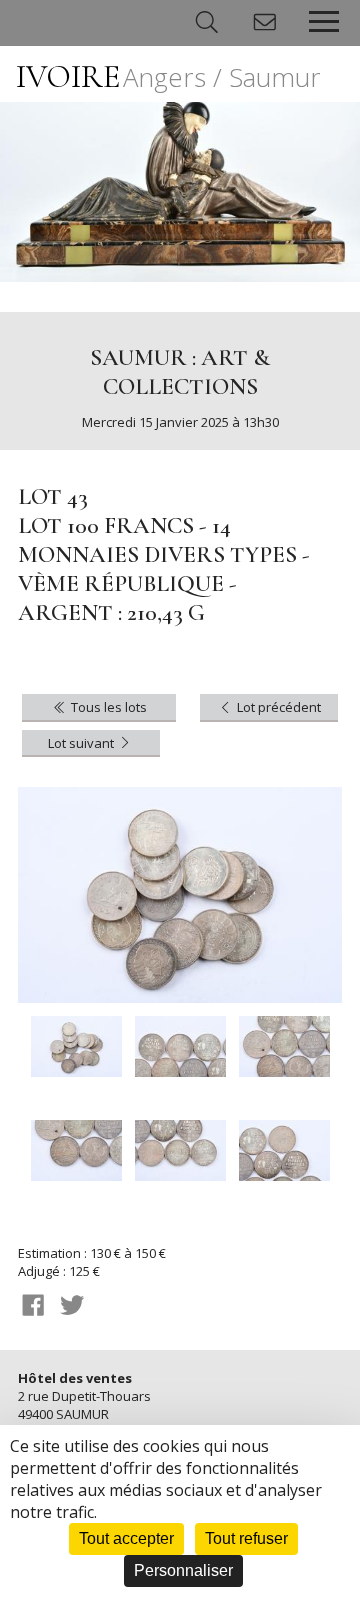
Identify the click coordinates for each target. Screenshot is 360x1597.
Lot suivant (82, 743)
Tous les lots (107, 707)
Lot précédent (277, 707)
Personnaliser (183, 1570)
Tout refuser (246, 1538)
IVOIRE (168, 76)
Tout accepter (126, 1538)
